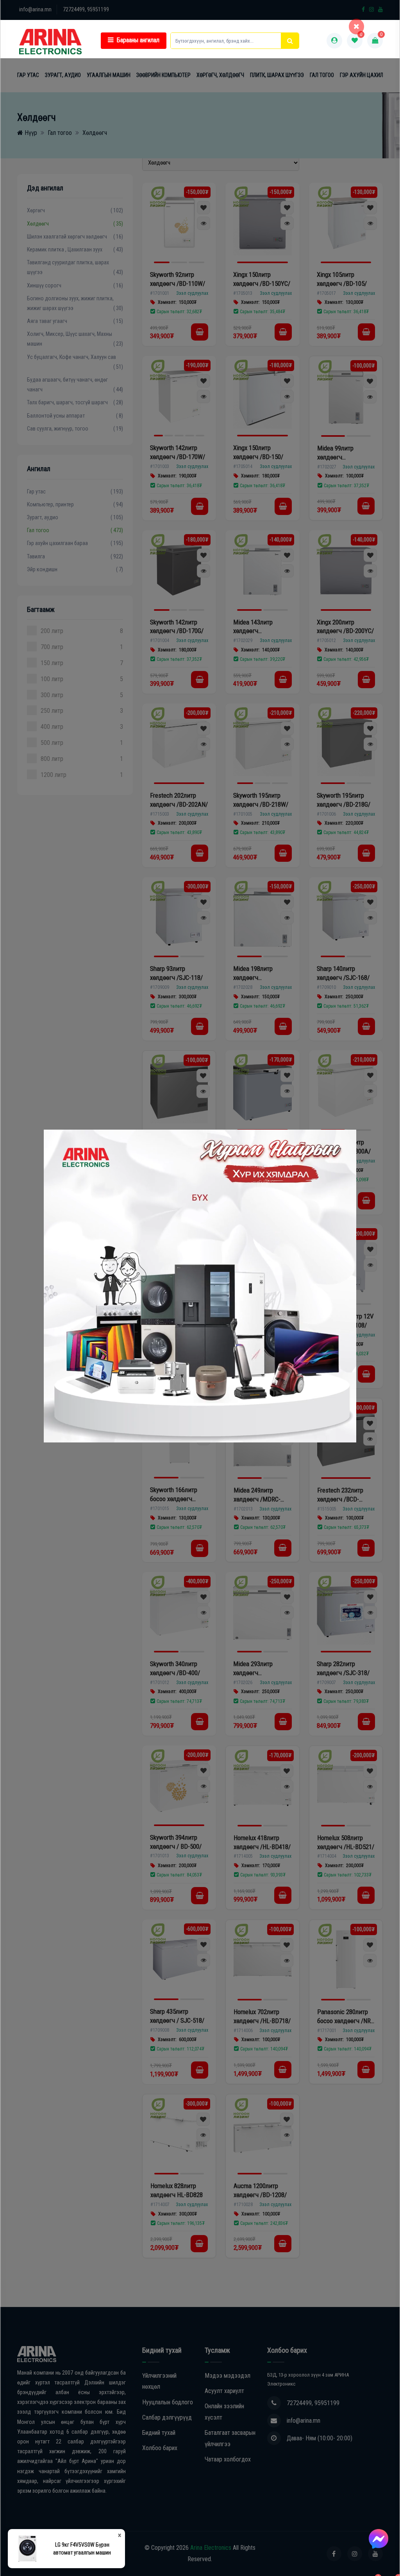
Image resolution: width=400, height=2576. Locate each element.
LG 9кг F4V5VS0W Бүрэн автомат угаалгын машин (82, 2549)
